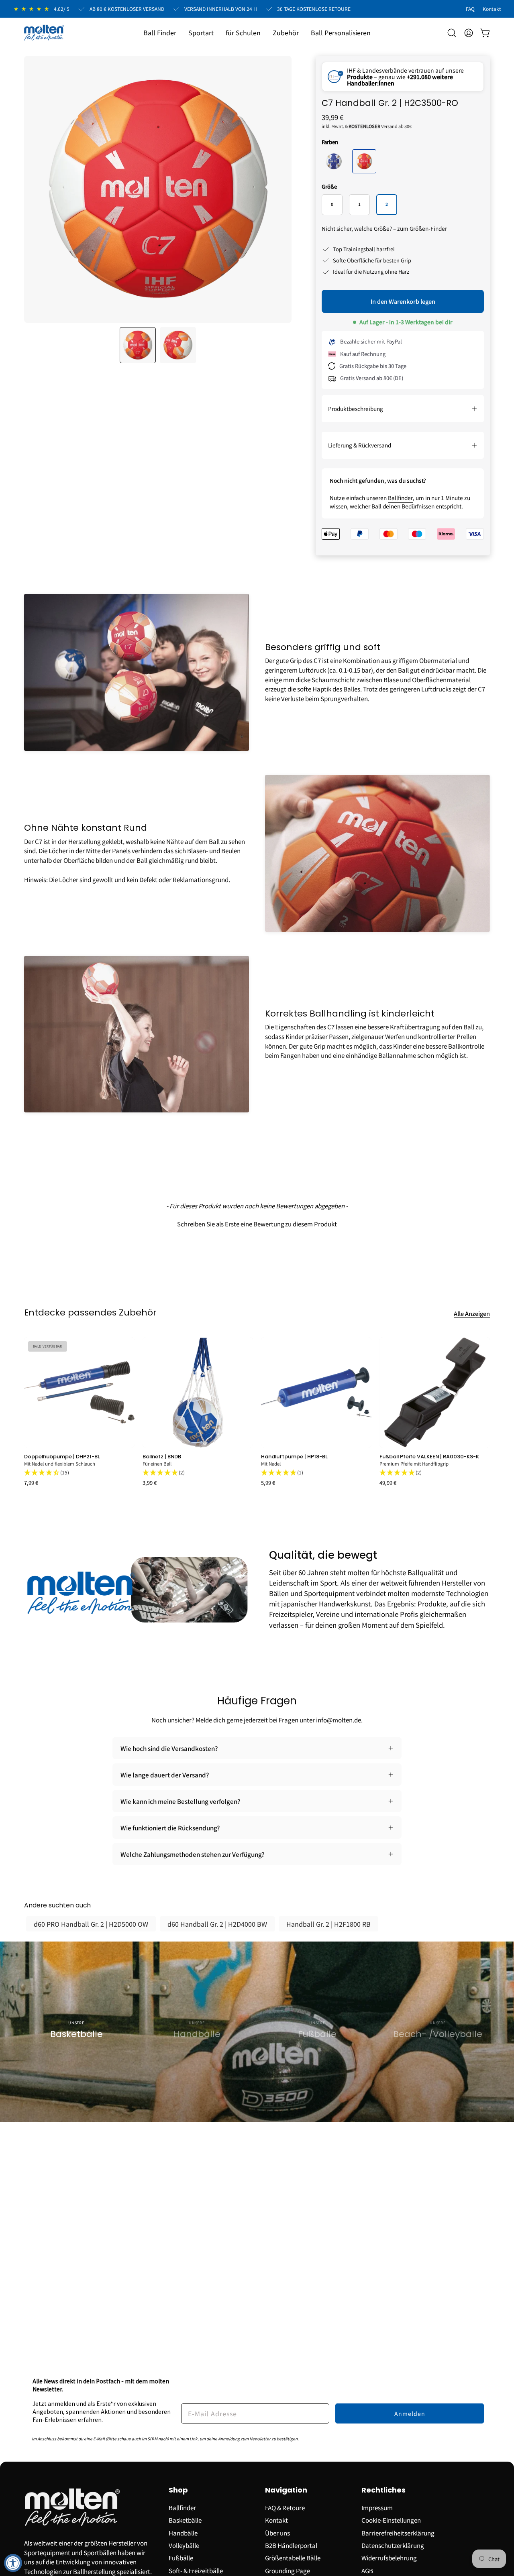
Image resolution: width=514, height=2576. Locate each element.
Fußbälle (181, 2558)
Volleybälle (184, 2545)
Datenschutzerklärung (393, 2545)
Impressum (377, 2507)
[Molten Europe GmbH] (44, 33)
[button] (201, 33)
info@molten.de (339, 1720)
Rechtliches (383, 2490)
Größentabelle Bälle (293, 2558)
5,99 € (268, 1483)
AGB (367, 2570)
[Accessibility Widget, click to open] (13, 2563)
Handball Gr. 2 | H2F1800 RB (328, 1924)
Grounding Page (288, 2570)
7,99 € (31, 1483)
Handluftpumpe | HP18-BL (294, 1457)
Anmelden (410, 2413)
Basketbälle (185, 2520)
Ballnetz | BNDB (162, 1457)
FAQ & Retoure (285, 2507)
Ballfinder (400, 498)
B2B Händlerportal (291, 2545)
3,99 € (150, 1483)
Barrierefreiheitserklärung (398, 2532)
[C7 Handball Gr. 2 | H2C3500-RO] (138, 345)
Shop (178, 2490)
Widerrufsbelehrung (389, 2558)
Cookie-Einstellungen (391, 2520)
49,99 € (388, 1483)
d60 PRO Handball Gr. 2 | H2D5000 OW (91, 1924)
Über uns (277, 2532)
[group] (257, 1411)
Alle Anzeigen (472, 1313)
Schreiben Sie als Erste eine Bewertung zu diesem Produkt (257, 1224)
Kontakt (276, 2520)
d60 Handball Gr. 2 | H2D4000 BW (217, 1924)
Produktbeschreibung (356, 409)
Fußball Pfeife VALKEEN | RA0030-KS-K (429, 1457)
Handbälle (183, 2532)
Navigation (286, 2490)
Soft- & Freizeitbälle (196, 2570)
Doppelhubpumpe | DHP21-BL (62, 1457)
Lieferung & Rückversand (360, 445)
